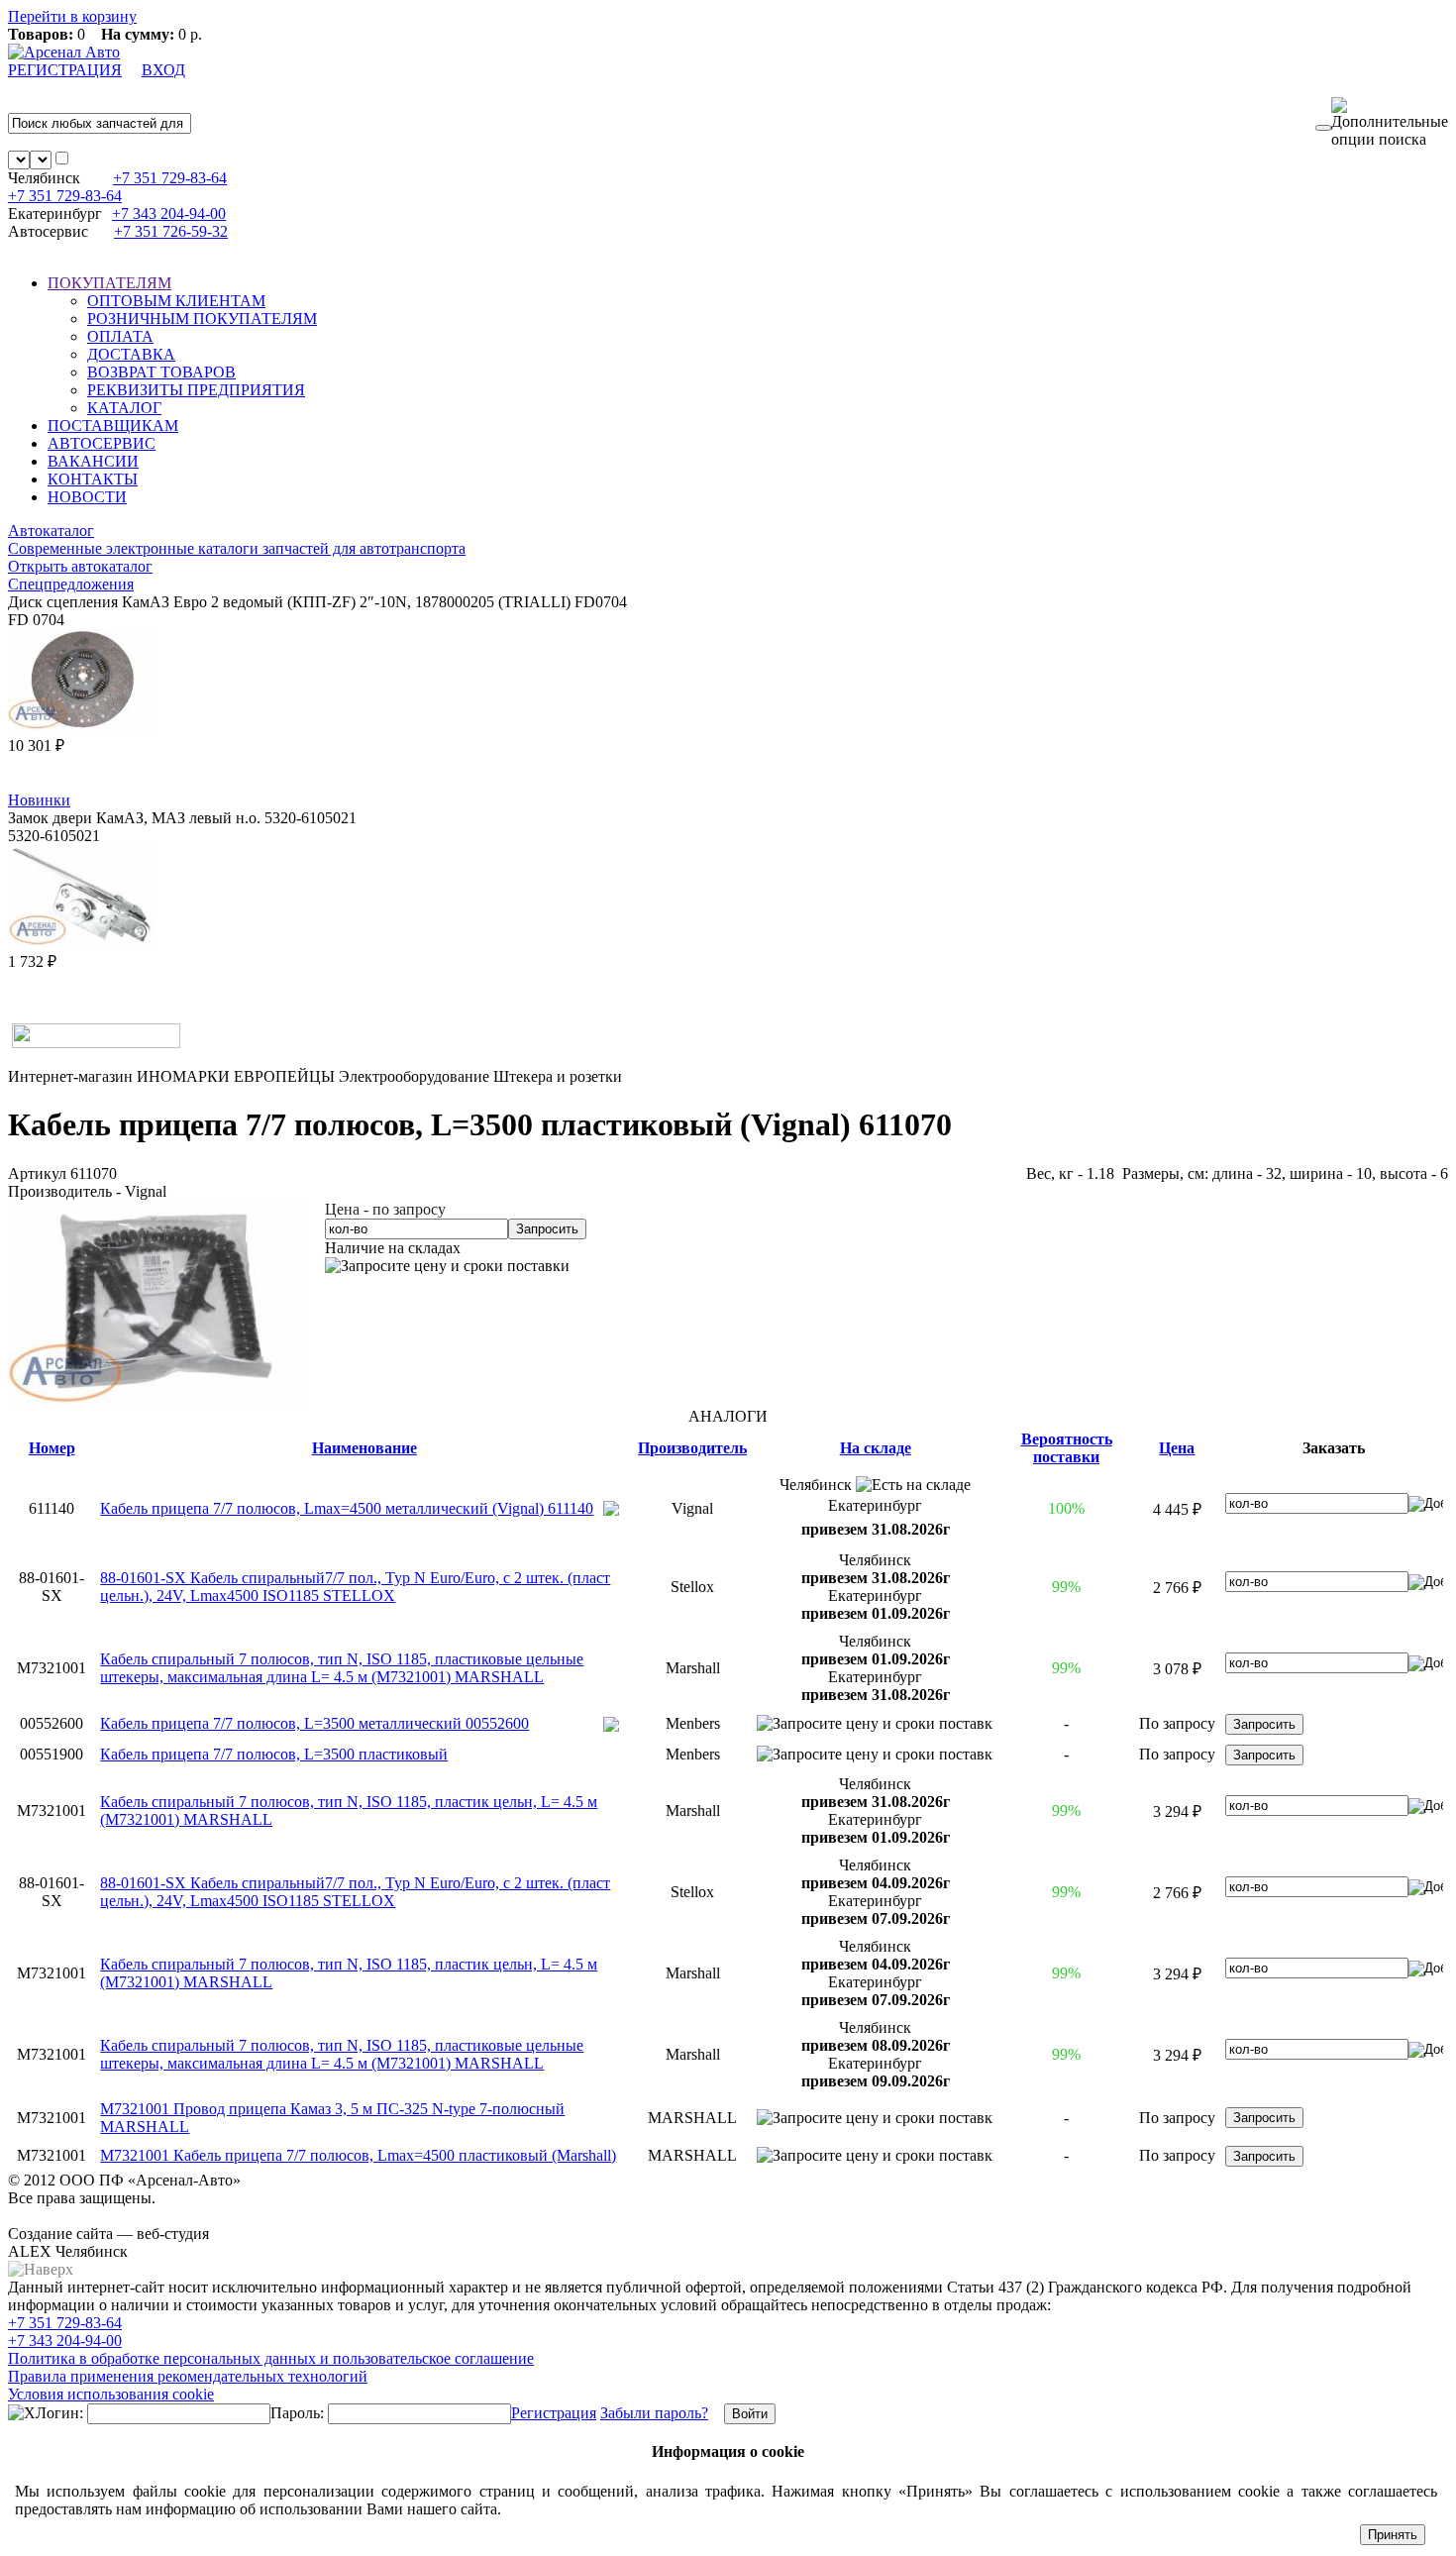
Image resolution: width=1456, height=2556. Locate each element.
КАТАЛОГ (124, 408)
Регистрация (554, 2413)
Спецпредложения (71, 584)
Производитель (692, 1448)
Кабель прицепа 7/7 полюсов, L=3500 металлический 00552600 (314, 1723)
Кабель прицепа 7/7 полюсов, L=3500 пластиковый (274, 1754)
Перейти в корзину (72, 16)
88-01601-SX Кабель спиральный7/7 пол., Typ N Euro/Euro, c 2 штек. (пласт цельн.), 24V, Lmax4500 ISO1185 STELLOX (355, 1587)
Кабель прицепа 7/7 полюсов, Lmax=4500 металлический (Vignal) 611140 (347, 1508)
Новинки (39, 800)
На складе (876, 1448)
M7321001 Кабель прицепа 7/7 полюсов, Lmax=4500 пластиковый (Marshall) (358, 2155)
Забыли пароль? (654, 2413)
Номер (52, 1448)
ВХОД (163, 70)
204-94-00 (169, 213)
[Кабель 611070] (156, 1398)
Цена (1177, 1448)
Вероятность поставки (1067, 1448)
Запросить (547, 1229)
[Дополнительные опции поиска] (1390, 123)
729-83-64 (170, 178)
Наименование (364, 1448)
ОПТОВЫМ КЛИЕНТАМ (176, 301)
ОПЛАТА (120, 336)
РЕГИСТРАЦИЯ (65, 70)
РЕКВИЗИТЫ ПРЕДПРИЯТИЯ (196, 390)
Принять (1393, 2535)
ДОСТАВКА (131, 354)
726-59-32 (171, 231)
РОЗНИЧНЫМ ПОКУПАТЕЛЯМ (202, 319)
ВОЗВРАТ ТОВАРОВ (161, 372)
